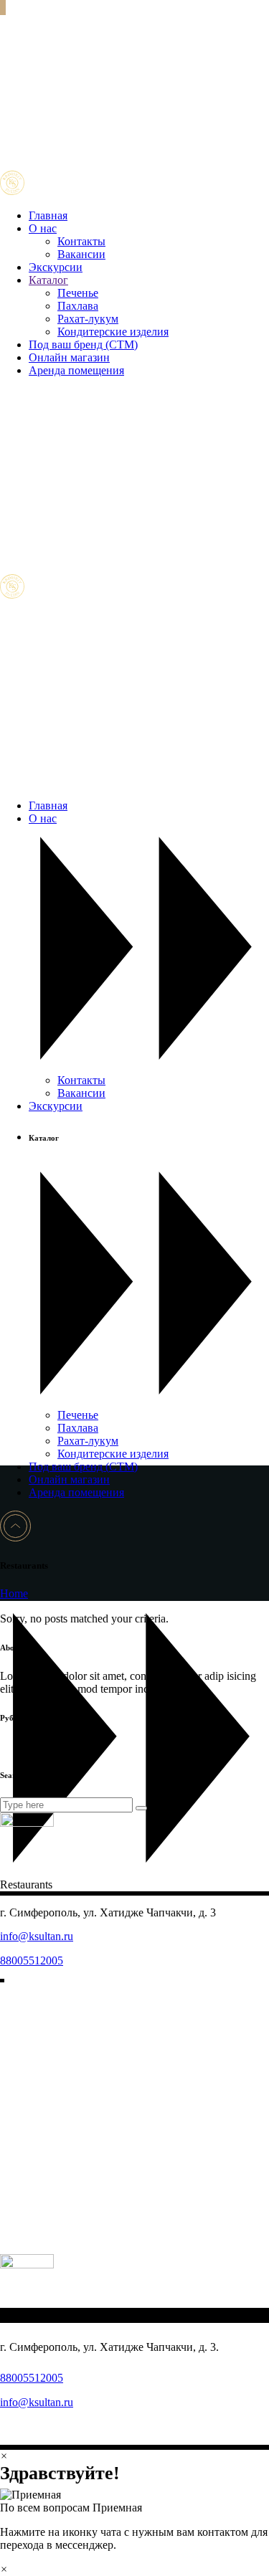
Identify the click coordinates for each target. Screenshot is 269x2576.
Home (14, 1593)
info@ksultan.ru (37, 1936)
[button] (134, 2501)
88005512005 (32, 1960)
